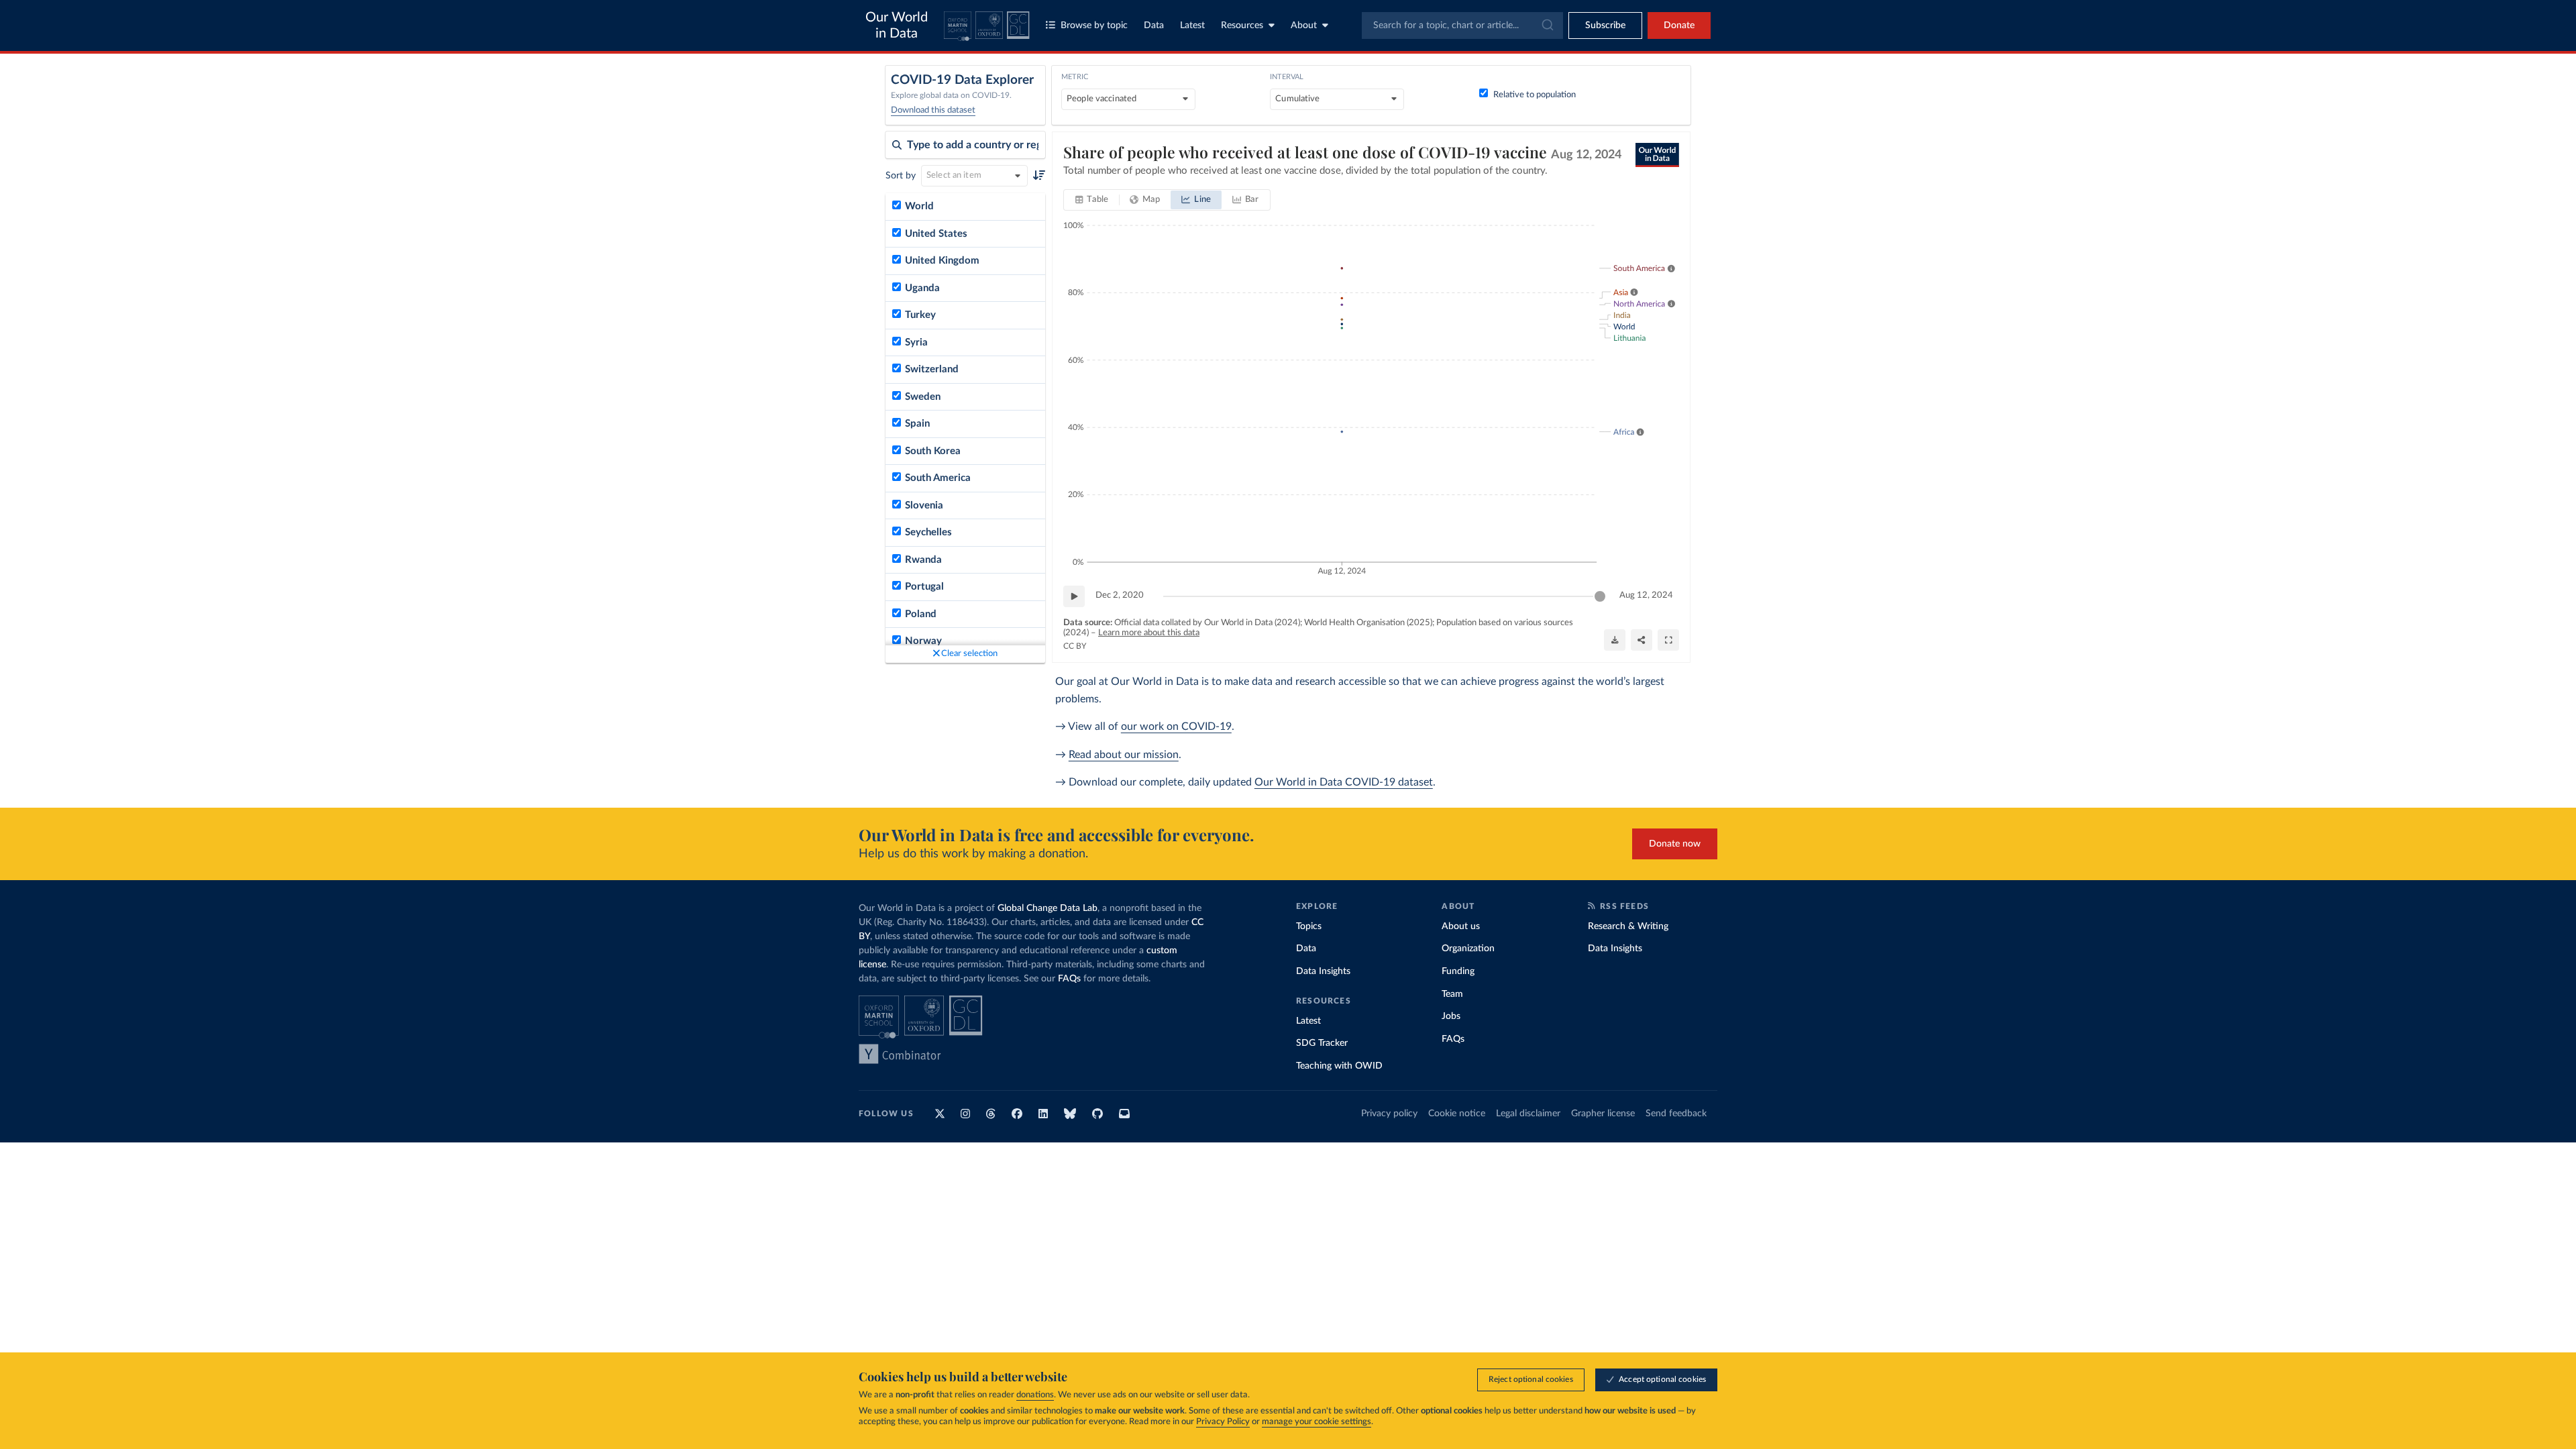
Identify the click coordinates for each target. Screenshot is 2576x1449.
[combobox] (1462, 25)
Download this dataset (933, 110)
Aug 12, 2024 (1646, 595)
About (1304, 25)
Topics (1309, 926)
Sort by (901, 176)
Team (1452, 994)
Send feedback (1676, 1114)
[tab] (1092, 200)
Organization (1468, 949)
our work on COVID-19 (1176, 727)
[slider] (1600, 596)
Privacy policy (1389, 1114)
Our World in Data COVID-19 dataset (1344, 782)
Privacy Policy (1223, 1422)
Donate (1679, 25)
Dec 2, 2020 (1120, 595)
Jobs (1451, 1016)
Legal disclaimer (1528, 1114)
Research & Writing (1628, 926)
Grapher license (1603, 1114)
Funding (1458, 971)
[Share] (1642, 640)
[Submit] (1547, 25)
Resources (1242, 25)
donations (1035, 1395)
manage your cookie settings (1317, 1422)
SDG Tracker (1322, 1043)
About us (1461, 926)
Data (1154, 25)
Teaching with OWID (1339, 1066)
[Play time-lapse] (1074, 596)
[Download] (1615, 640)
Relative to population (1535, 95)
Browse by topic (1094, 25)
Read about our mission (1124, 755)
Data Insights (1323, 971)
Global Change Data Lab (1048, 908)
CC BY (1075, 646)
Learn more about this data (1149, 633)
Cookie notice (1457, 1114)
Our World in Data (897, 25)
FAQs (1069, 979)
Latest (1192, 25)
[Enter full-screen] (1668, 640)
